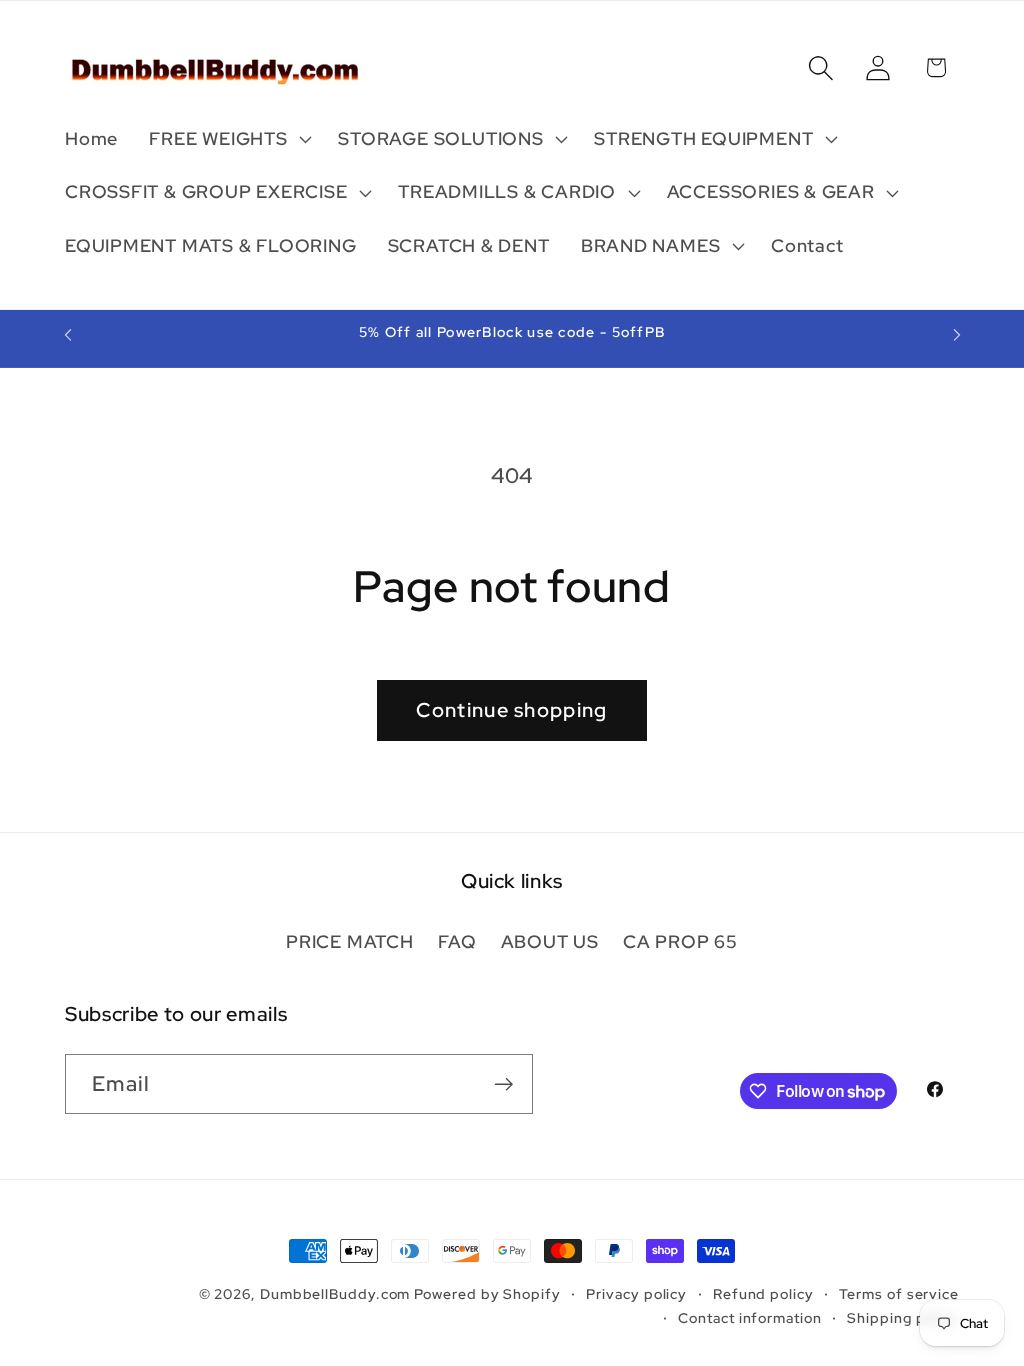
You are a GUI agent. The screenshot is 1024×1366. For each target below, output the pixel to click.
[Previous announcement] (68, 334)
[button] (228, 139)
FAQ (457, 941)
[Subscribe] (503, 1084)
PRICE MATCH (350, 941)
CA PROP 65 (680, 941)
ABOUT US (550, 941)
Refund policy (763, 1293)
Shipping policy (903, 1317)
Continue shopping (511, 710)
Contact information (749, 1317)
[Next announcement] (957, 334)
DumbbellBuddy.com (335, 1293)
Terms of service (899, 1293)
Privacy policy (636, 1293)
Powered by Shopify (487, 1293)
